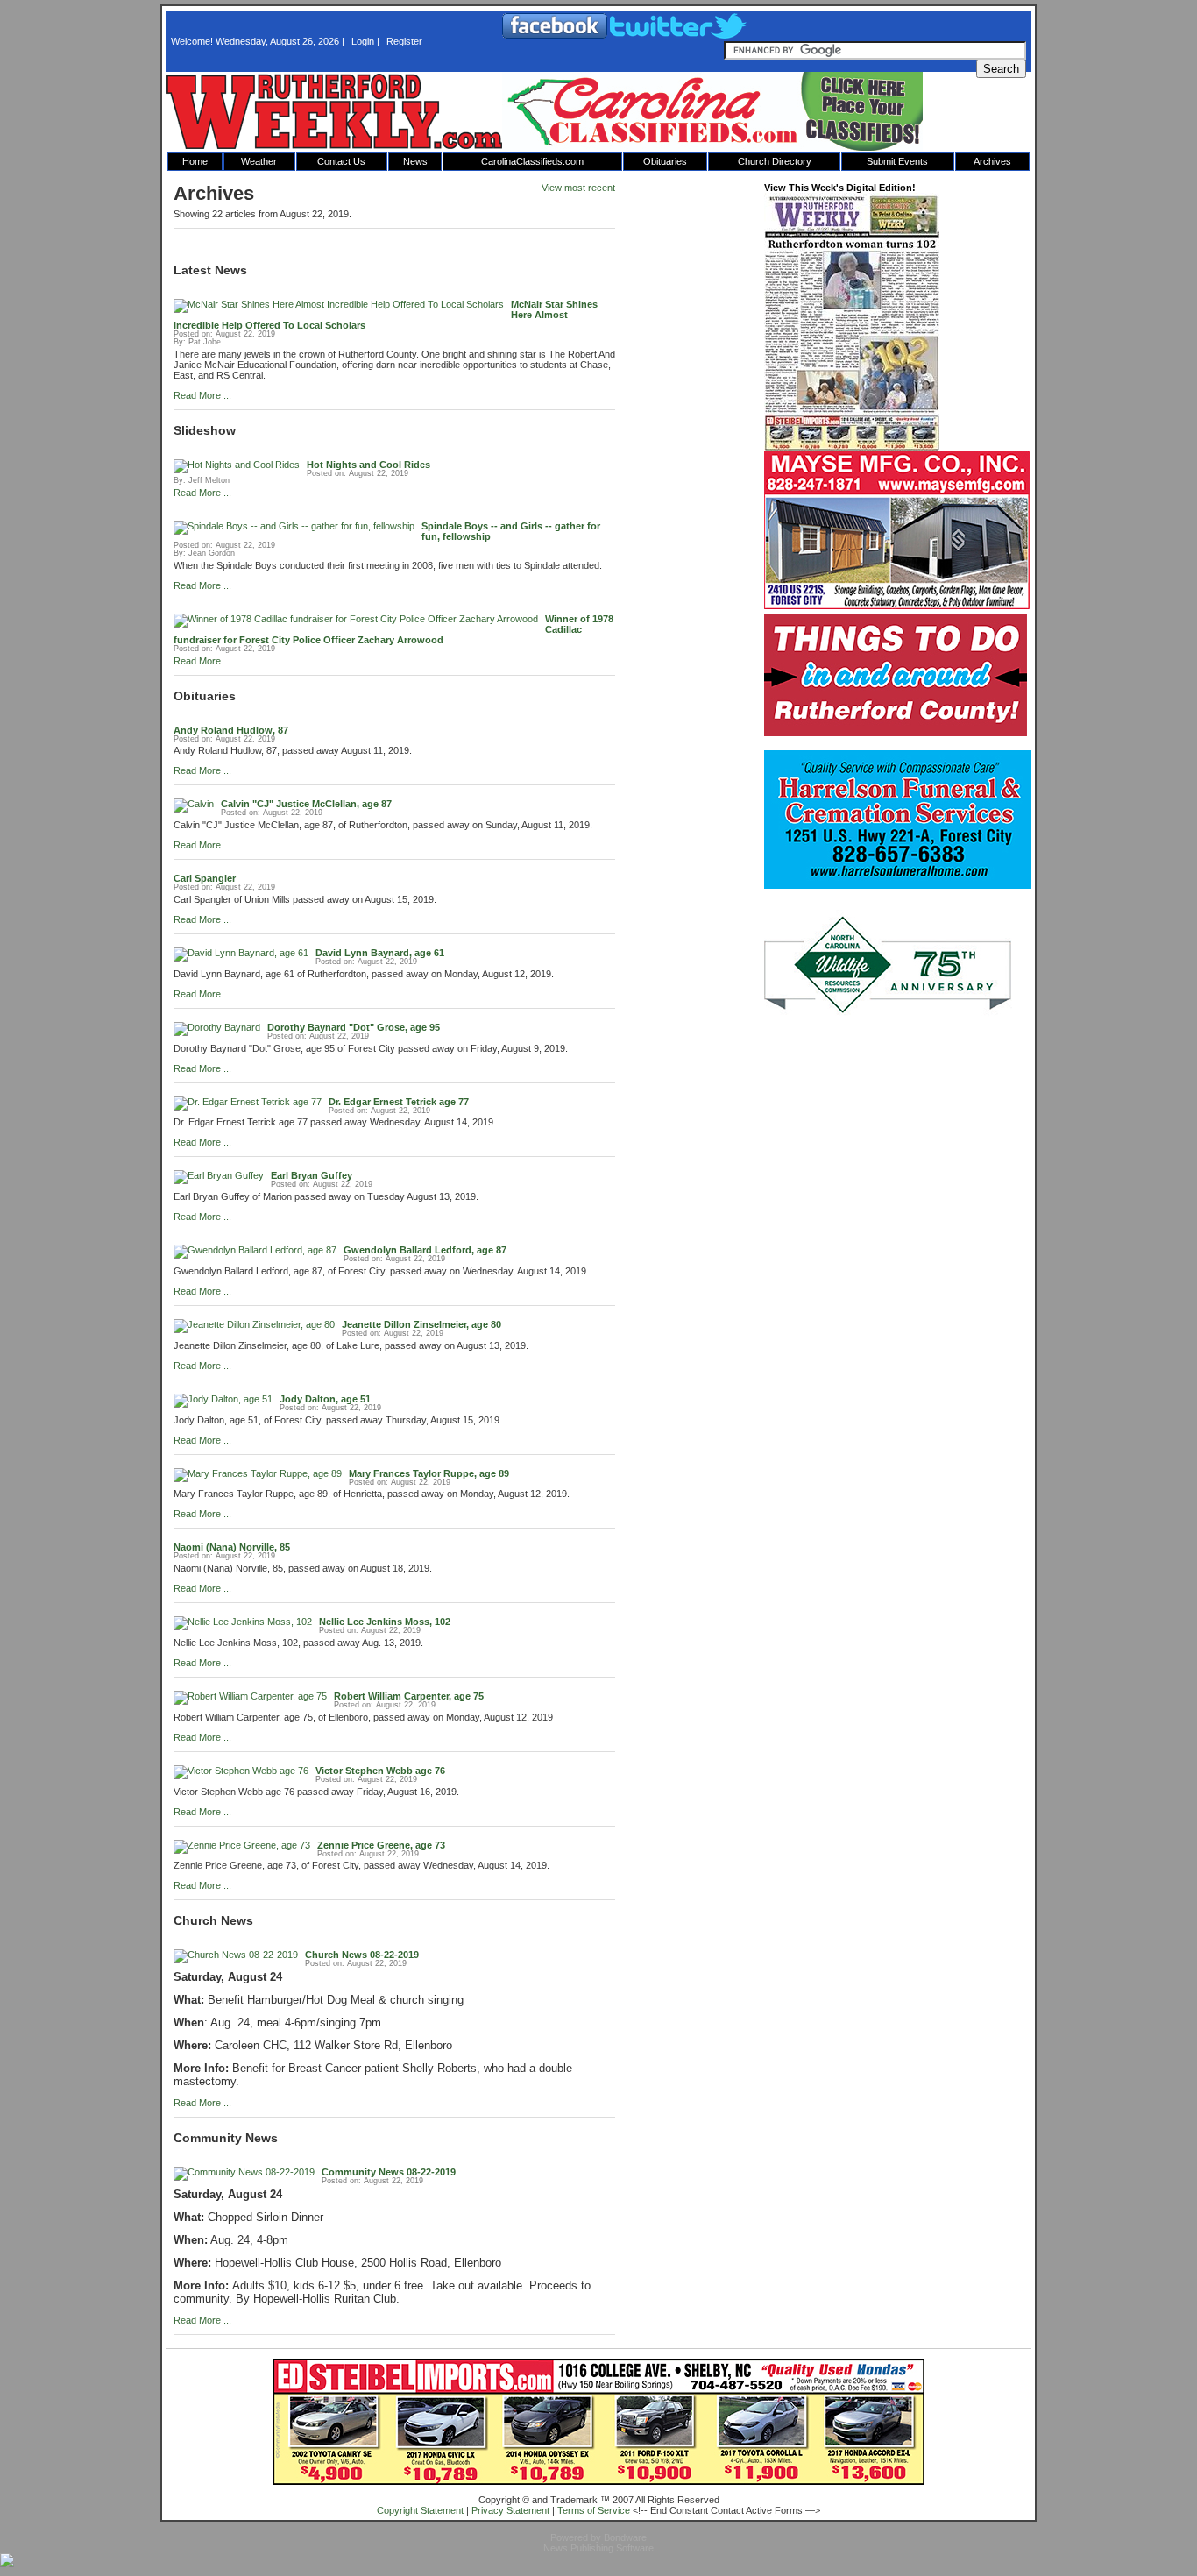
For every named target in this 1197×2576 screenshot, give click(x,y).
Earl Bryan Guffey (312, 1175)
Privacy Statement (510, 2510)
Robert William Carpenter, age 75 (409, 1696)
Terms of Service (594, 2510)
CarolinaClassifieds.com (532, 161)
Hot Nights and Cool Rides (368, 465)
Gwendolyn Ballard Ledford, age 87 (425, 1250)
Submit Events (897, 161)
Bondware (625, 2537)
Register (404, 41)
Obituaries (665, 161)
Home (195, 161)
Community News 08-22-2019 (389, 2172)
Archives (992, 161)
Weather (259, 161)
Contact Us (341, 161)
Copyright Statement (420, 2510)
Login (363, 41)
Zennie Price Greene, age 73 (381, 1845)
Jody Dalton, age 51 (325, 1399)
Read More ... (202, 395)
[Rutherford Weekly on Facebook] (556, 35)
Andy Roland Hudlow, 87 (231, 730)
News (415, 161)
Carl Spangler (205, 878)
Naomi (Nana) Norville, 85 (232, 1547)
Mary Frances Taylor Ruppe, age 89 (429, 1473)
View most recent (578, 188)
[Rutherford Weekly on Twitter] (678, 35)
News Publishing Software (598, 2548)
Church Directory (775, 161)
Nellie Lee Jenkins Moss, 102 (385, 1622)
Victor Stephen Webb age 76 (380, 1771)
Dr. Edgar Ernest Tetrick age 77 (399, 1102)
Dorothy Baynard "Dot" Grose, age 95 (354, 1027)
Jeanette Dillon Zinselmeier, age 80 (421, 1324)
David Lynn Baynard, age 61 (380, 953)
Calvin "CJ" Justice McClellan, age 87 (306, 804)
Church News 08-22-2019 (362, 1955)
